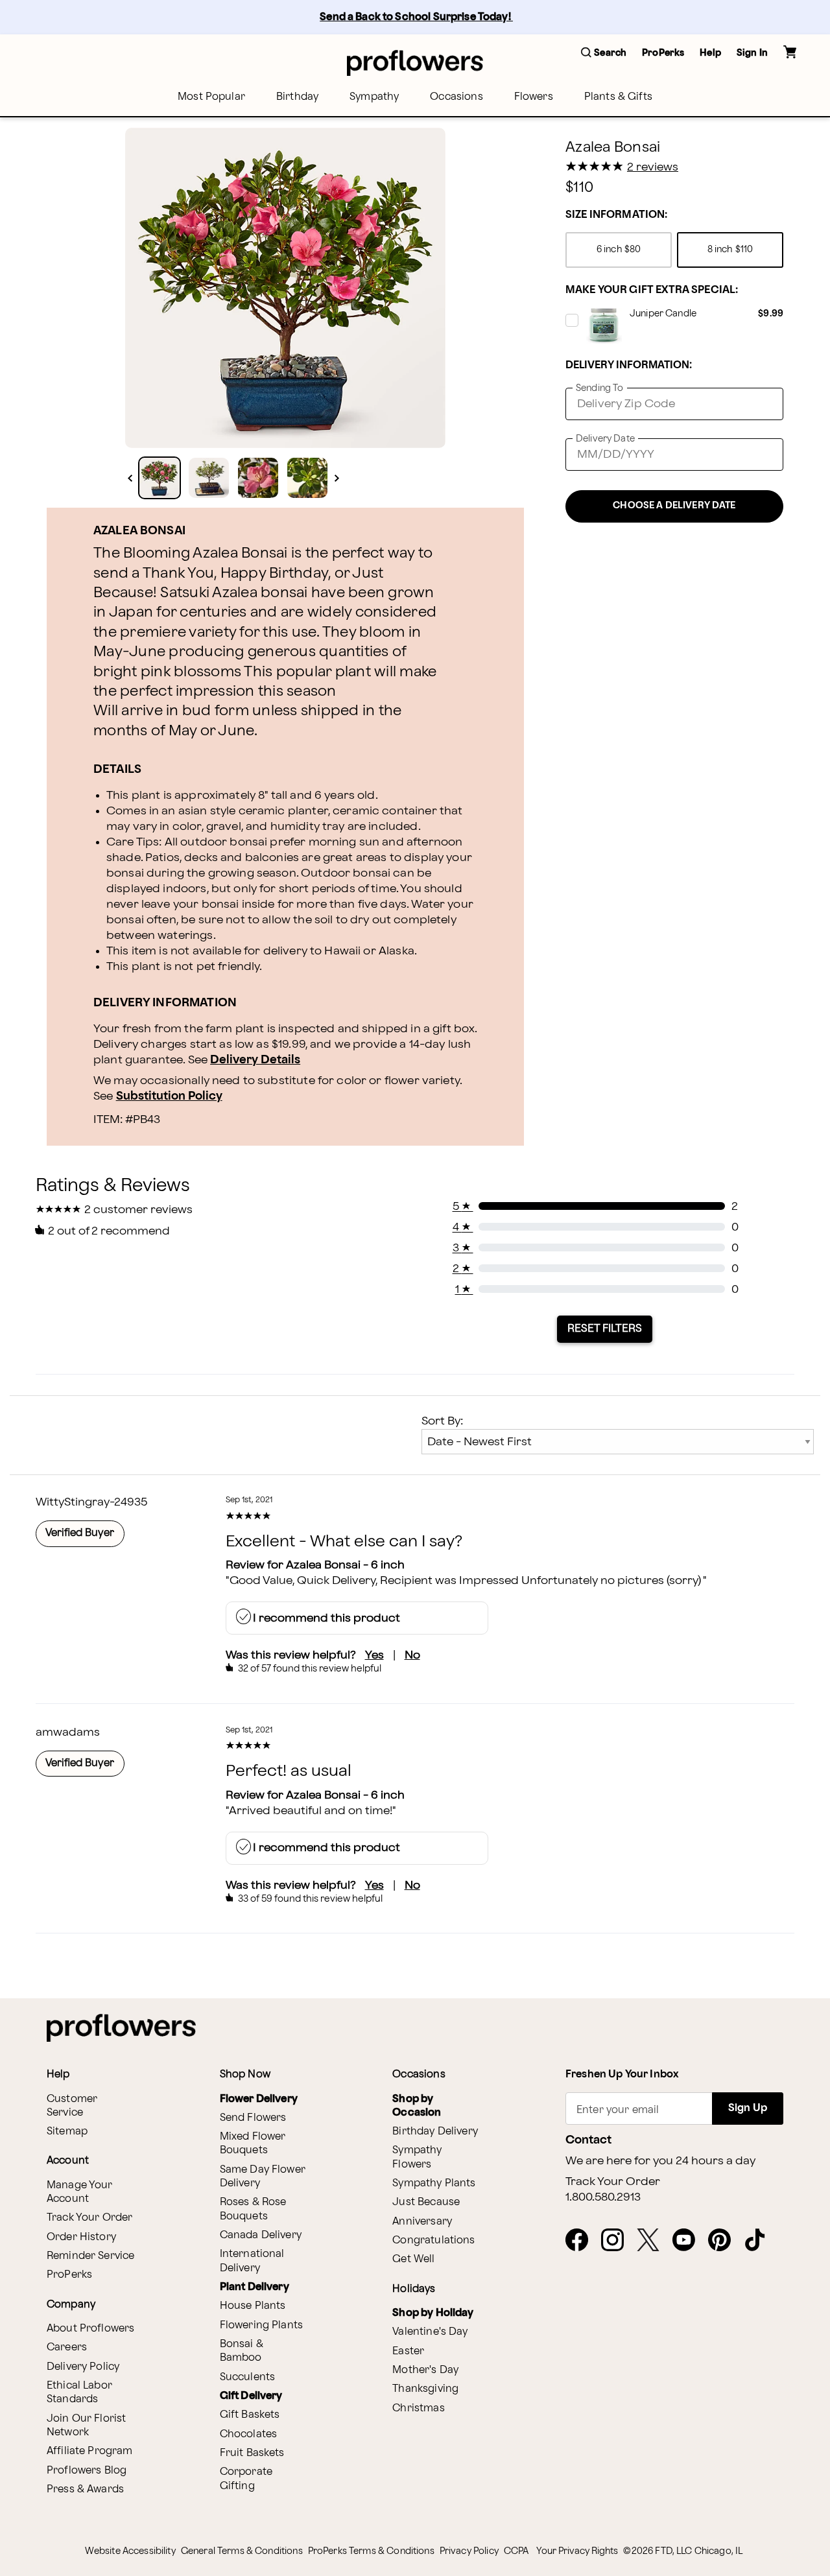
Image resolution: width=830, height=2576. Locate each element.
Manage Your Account (80, 2192)
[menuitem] (211, 97)
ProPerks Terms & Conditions (371, 2551)
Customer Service (72, 2106)
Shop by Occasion (417, 2106)
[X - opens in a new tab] (653, 2241)
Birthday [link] (297, 97)
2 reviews (653, 167)
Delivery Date (605, 439)
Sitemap (67, 2132)
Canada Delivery (261, 2235)
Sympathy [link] (374, 97)
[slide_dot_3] (307, 478)
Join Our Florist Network (86, 2426)
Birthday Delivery (435, 2132)
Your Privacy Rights (577, 2551)
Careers (67, 2347)
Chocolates (249, 2434)
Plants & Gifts (618, 97)
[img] (285, 288)
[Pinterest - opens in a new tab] (725, 2241)
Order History (81, 2237)
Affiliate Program (90, 2451)
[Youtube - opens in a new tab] (689, 2241)
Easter (408, 2351)
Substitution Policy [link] (169, 1096)
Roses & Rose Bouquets (253, 2209)
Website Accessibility (130, 2551)
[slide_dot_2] (258, 478)
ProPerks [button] (663, 53)
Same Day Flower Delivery (263, 2177)
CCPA (516, 2551)
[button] (604, 53)
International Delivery (252, 2261)
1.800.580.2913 (603, 2197)
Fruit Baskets (252, 2453)
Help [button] (710, 53)
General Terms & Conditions (242, 2551)
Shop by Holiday (433, 2313)
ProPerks (69, 2275)
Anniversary (422, 2222)
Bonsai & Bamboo (242, 2351)
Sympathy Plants (434, 2183)
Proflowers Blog (87, 2471)
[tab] (285, 288)
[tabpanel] (285, 288)
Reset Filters (605, 1329)
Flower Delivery (259, 2099)
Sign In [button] (752, 53)
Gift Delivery (251, 2396)
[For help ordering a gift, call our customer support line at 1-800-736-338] (415, 63)
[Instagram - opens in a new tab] (618, 2241)
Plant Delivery (255, 2287)
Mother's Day (425, 2370)
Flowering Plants (261, 2325)
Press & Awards (85, 2489)
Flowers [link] (534, 97)
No (412, 1655)
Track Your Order (89, 2218)
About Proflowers (90, 2329)
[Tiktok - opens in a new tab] (760, 2241)
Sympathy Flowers (417, 2157)
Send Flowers (253, 2118)
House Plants (253, 2306)
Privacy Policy (469, 2551)
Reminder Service (90, 2256)
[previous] (130, 478)
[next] (337, 478)
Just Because (426, 2202)
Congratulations (433, 2240)
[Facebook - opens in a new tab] (582, 2241)
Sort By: (442, 1421)
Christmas (418, 2408)
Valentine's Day (430, 2332)
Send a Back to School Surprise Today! (416, 17)
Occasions (456, 97)
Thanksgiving (425, 2389)
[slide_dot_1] (209, 478)
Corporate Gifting (246, 2479)
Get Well (413, 2259)
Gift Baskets (250, 2415)
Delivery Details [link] (255, 1060)
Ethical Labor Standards (79, 2393)
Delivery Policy (83, 2367)
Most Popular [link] (211, 97)
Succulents (248, 2377)
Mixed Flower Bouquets (253, 2144)
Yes (374, 1655)
